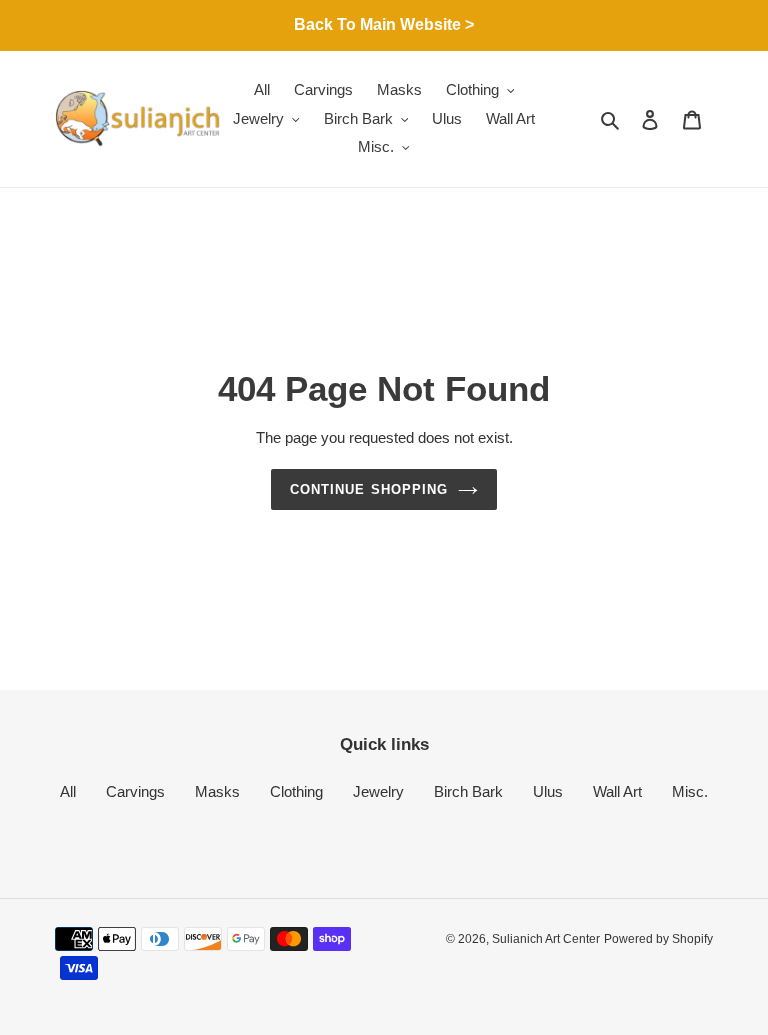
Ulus (548, 791)
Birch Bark (468, 791)
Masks (217, 791)
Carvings (135, 791)
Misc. (690, 791)
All (68, 791)
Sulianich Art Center (546, 939)
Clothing (296, 791)
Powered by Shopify (658, 939)
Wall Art (617, 791)
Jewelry (378, 791)
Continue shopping (369, 489)
